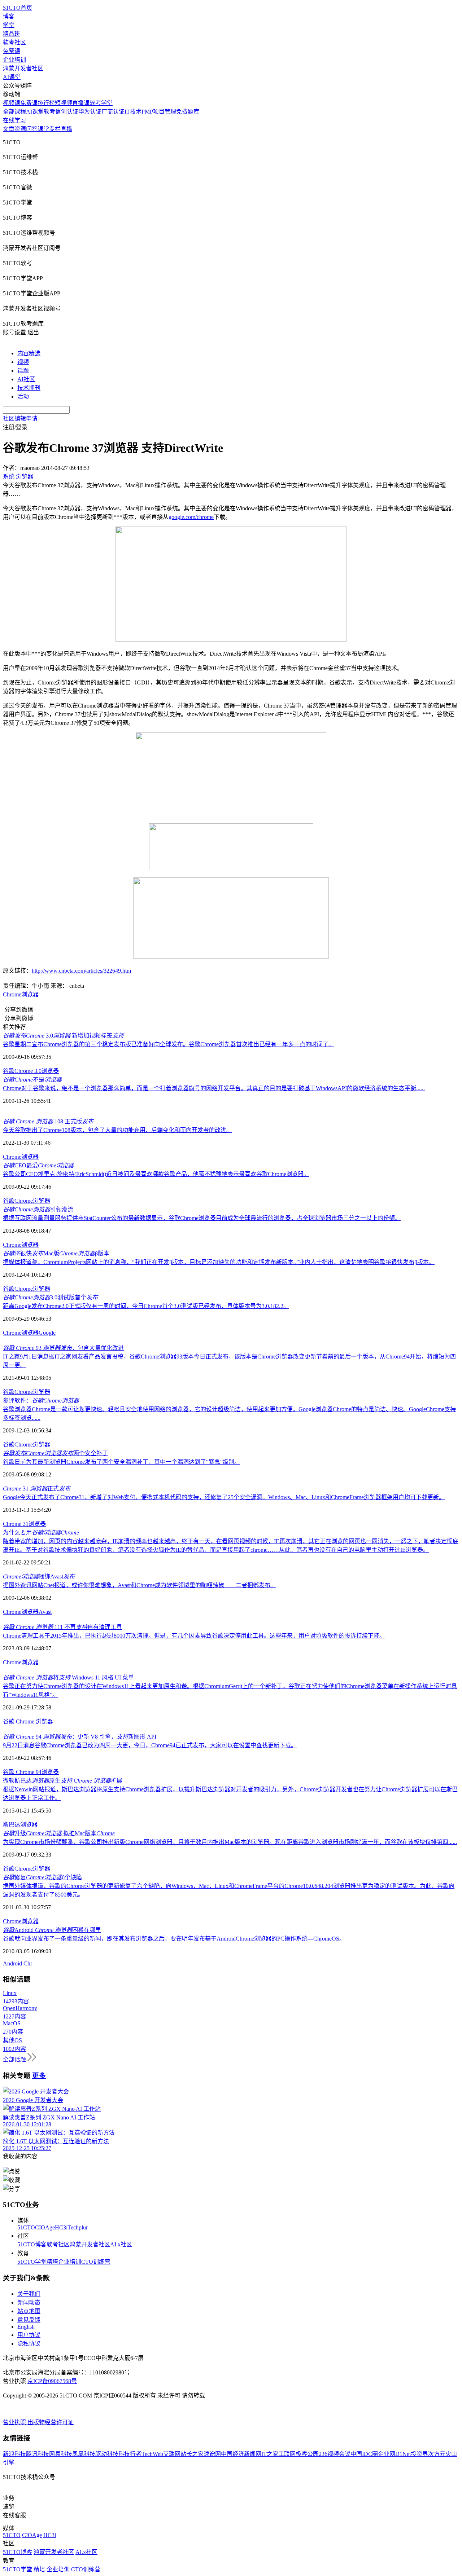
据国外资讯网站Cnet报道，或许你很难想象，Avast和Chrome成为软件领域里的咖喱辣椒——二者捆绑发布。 (140, 1585)
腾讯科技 (38, 2454)
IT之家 (270, 2454)
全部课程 (14, 112)
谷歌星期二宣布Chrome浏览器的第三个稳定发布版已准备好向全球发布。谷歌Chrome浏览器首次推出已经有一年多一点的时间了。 (169, 1044)
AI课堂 (12, 77)
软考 (49, 112)
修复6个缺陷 (42, 1877)
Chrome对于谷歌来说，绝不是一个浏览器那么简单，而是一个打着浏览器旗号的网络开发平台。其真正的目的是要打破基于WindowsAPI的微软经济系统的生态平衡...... (214, 1088)
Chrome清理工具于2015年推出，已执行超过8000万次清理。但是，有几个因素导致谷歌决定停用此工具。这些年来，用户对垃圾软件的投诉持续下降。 (194, 1636)
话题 (23, 371)
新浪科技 (14, 2454)
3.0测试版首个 (50, 1297)
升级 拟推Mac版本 (59, 1833)
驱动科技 (107, 2454)
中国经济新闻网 (241, 2454)
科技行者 (130, 2454)
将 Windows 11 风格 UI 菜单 (68, 1677)
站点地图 (29, 2311)
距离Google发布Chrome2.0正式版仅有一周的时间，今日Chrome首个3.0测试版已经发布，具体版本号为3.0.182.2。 (146, 1306)
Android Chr (18, 1963)
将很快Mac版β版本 (56, 1253)
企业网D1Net (394, 2454)
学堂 (9, 25)
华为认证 (90, 112)
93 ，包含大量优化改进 (63, 1348)
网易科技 (61, 2454)
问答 (32, 129)
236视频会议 (335, 2454)
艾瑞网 (172, 2454)
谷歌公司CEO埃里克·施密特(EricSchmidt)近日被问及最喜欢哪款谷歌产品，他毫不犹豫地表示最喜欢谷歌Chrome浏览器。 (156, 1174)
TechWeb (152, 2454)
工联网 (287, 2454)
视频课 (12, 103)
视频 (23, 362)
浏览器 (30, 994)
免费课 (12, 51)
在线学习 (14, 120)
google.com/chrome (191, 517)
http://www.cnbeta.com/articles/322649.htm (81, 971)
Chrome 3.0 (28, 1071)
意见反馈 (29, 2320)
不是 (32, 1080)
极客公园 (307, 2454)
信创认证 (67, 112)
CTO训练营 (96, 2262)
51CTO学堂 (32, 2262)
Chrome (12, 994)
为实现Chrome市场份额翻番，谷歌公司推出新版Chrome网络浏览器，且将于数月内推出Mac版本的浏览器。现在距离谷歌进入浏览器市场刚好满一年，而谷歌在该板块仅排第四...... (230, 1842)
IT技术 (133, 112)
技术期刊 (29, 388)
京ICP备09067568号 (52, 2381)
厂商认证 (113, 112)
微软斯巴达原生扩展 (63, 1781)
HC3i (61, 2227)
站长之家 (192, 2454)
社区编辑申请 (20, 419)
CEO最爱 (38, 1165)
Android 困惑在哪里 (52, 1930)
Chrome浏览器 (21, 1921)
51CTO (26, 2227)
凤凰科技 (84, 2454)
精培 (52, 2262)
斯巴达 (12, 1825)
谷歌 (9, 1071)
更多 (39, 2076)
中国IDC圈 (364, 2454)
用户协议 (29, 2335)
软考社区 (14, 42)
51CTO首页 (18, 8)
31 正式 (37, 1489)
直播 (66, 129)
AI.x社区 (121, 2244)
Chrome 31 (16, 1524)
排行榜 (46, 103)
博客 (9, 16)
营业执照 (15, 2422)
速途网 (212, 2454)
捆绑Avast (39, 1577)
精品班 (12, 34)
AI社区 (26, 379)
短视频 (64, 103)
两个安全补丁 (55, 1453)
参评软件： (41, 1401)
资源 (20, 129)
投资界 (419, 2454)
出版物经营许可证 (51, 2422)
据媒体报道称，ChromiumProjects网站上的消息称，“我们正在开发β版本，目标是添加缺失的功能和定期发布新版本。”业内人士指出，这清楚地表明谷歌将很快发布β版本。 (219, 1262)
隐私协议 (29, 2344)
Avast (45, 1612)
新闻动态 (29, 2302)
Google (47, 1333)
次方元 (437, 2454)
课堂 (43, 129)
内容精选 (29, 353)
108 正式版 (48, 1121)
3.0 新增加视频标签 (63, 1036)
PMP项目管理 (159, 112)
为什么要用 (41, 1533)
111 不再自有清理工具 (62, 1627)
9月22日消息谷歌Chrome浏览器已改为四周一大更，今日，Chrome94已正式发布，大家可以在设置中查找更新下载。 (150, 1745)
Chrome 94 (29, 1772)
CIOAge (45, 2227)
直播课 (81, 103)
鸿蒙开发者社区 (23, 68)
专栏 (55, 129)
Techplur (78, 2227)
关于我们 (29, 2294)
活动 (23, 397)
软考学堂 (101, 103)
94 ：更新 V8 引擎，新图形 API (80, 1737)
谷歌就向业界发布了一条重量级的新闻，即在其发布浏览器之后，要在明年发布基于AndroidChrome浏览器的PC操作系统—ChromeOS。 (174, 1939)
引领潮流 (38, 1209)
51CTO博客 (32, 2244)
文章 (9, 129)
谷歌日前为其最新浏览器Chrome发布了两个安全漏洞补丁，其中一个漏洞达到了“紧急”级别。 (121, 1462)
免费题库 (188, 112)
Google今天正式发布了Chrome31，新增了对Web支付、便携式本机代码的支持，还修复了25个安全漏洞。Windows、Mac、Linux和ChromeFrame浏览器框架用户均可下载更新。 (224, 1497)
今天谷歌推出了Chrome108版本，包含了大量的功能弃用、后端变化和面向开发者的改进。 (117, 1130)
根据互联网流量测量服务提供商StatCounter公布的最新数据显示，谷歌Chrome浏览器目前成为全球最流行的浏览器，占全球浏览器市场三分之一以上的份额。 (202, 1218)
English (26, 2327)
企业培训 (14, 60)
